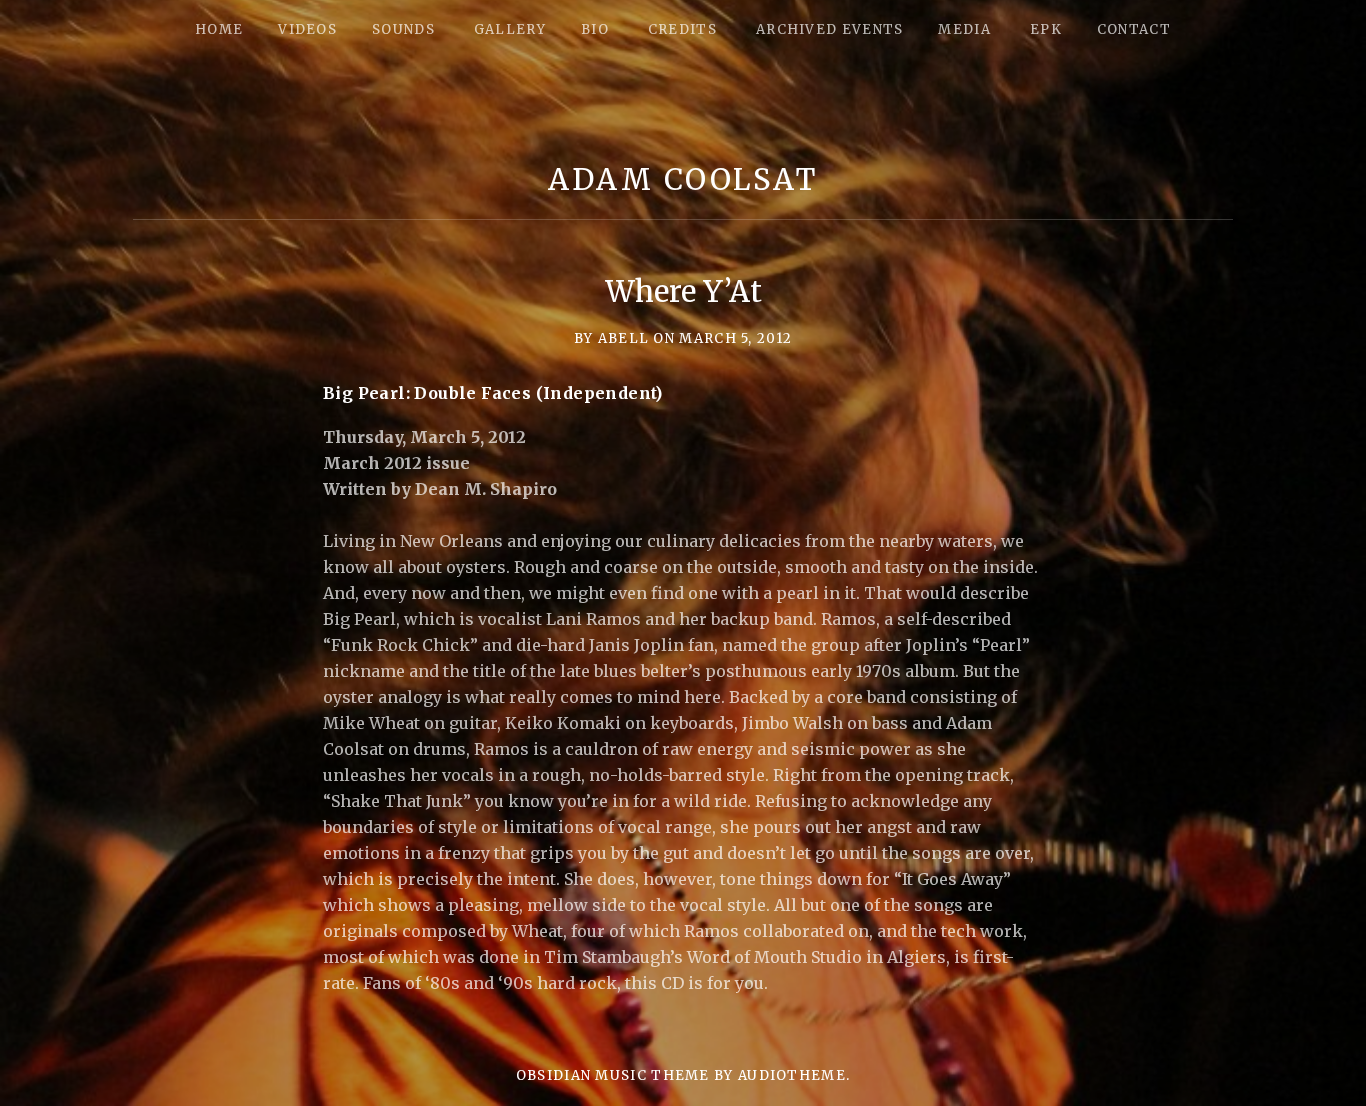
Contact (1134, 29)
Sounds (403, 29)
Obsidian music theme (613, 1075)
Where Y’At (683, 291)
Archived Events (830, 29)
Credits (682, 29)
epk (1046, 29)
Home (219, 29)
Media (964, 29)
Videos (307, 29)
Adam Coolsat (683, 179)
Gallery (510, 29)
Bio (595, 29)
